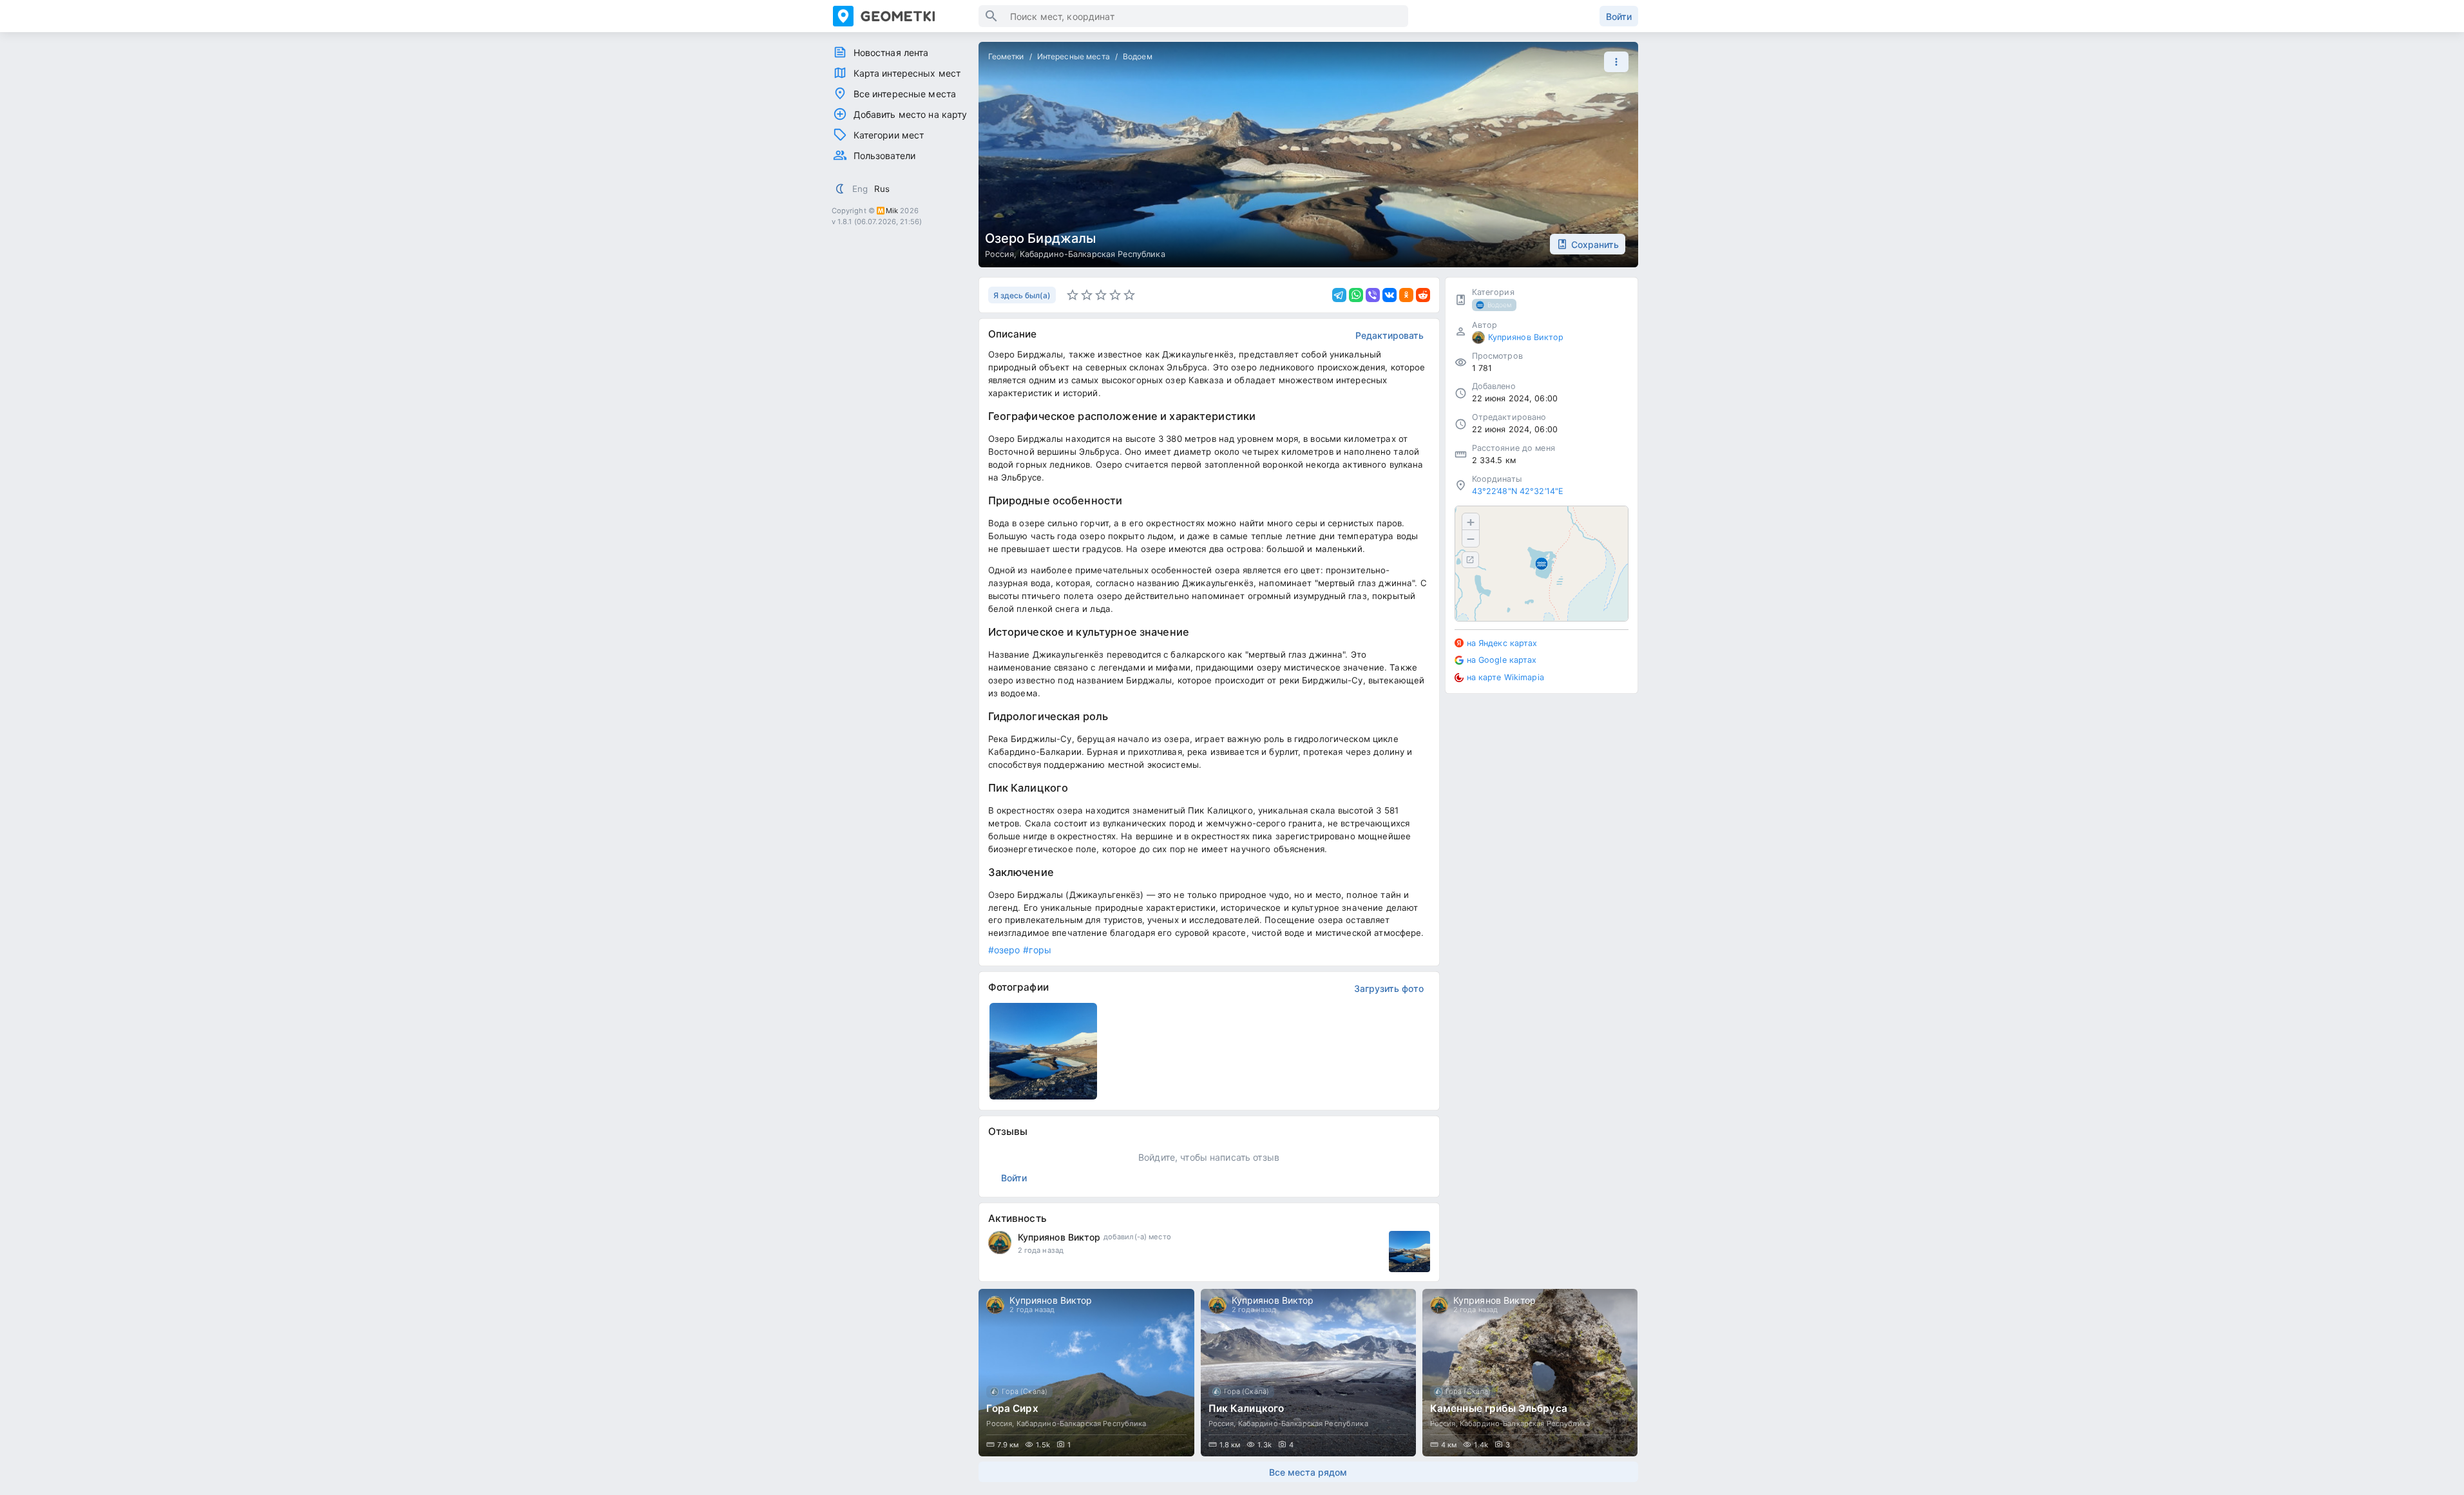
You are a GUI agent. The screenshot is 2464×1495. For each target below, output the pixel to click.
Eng (860, 189)
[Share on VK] (1390, 295)
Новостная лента (891, 52)
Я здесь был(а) (1022, 295)
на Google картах (1502, 660)
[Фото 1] (1409, 1252)
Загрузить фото (1389, 988)
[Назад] (1000, 1373)
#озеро (1004, 950)
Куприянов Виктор (1059, 1237)
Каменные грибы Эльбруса (1499, 1408)
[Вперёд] (1616, 1373)
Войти (1619, 16)
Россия (1000, 254)
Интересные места (1074, 56)
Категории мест (889, 135)
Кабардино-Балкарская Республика (1093, 254)
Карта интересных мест (907, 73)
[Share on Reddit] (1423, 295)
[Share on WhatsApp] (1356, 295)
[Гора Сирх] (1086, 1373)
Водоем (1138, 56)
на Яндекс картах (1502, 643)
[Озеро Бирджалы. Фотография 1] (1044, 1051)
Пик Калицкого (1246, 1408)
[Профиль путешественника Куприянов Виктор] (1000, 1243)
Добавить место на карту (911, 114)
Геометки (1006, 56)
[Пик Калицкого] (1308, 1373)
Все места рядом (1308, 1472)
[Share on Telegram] (1339, 295)
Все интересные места (905, 94)
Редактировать (1390, 335)
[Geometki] (906, 16)
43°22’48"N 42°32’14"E (1518, 491)
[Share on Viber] (1373, 295)
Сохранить (1595, 244)
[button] (1613, 62)
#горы (1037, 950)
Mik (892, 211)
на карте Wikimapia (1505, 677)
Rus (882, 189)
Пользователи (885, 156)
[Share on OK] (1406, 295)
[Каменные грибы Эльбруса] (1530, 1373)
